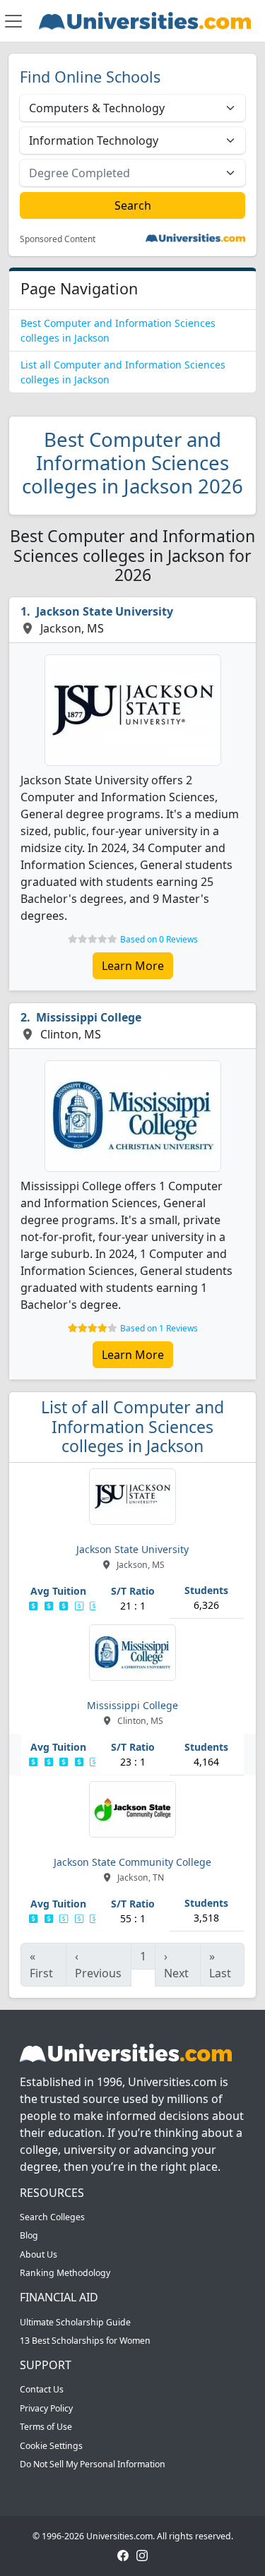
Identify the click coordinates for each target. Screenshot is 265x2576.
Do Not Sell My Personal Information (93, 2464)
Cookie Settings (51, 2446)
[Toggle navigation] (13, 21)
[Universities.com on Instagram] (142, 2555)
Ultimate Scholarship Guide (75, 2322)
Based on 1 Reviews (159, 1328)
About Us (39, 2254)
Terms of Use (46, 2427)
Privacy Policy (46, 2408)
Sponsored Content (58, 239)
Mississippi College (89, 1017)
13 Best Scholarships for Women (85, 2341)
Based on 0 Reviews (159, 939)
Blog (29, 2235)
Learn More (133, 966)
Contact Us (42, 2389)
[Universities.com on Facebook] (123, 2555)
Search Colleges (52, 2217)
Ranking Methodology (65, 2273)
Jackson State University (105, 611)
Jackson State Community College (132, 1862)
